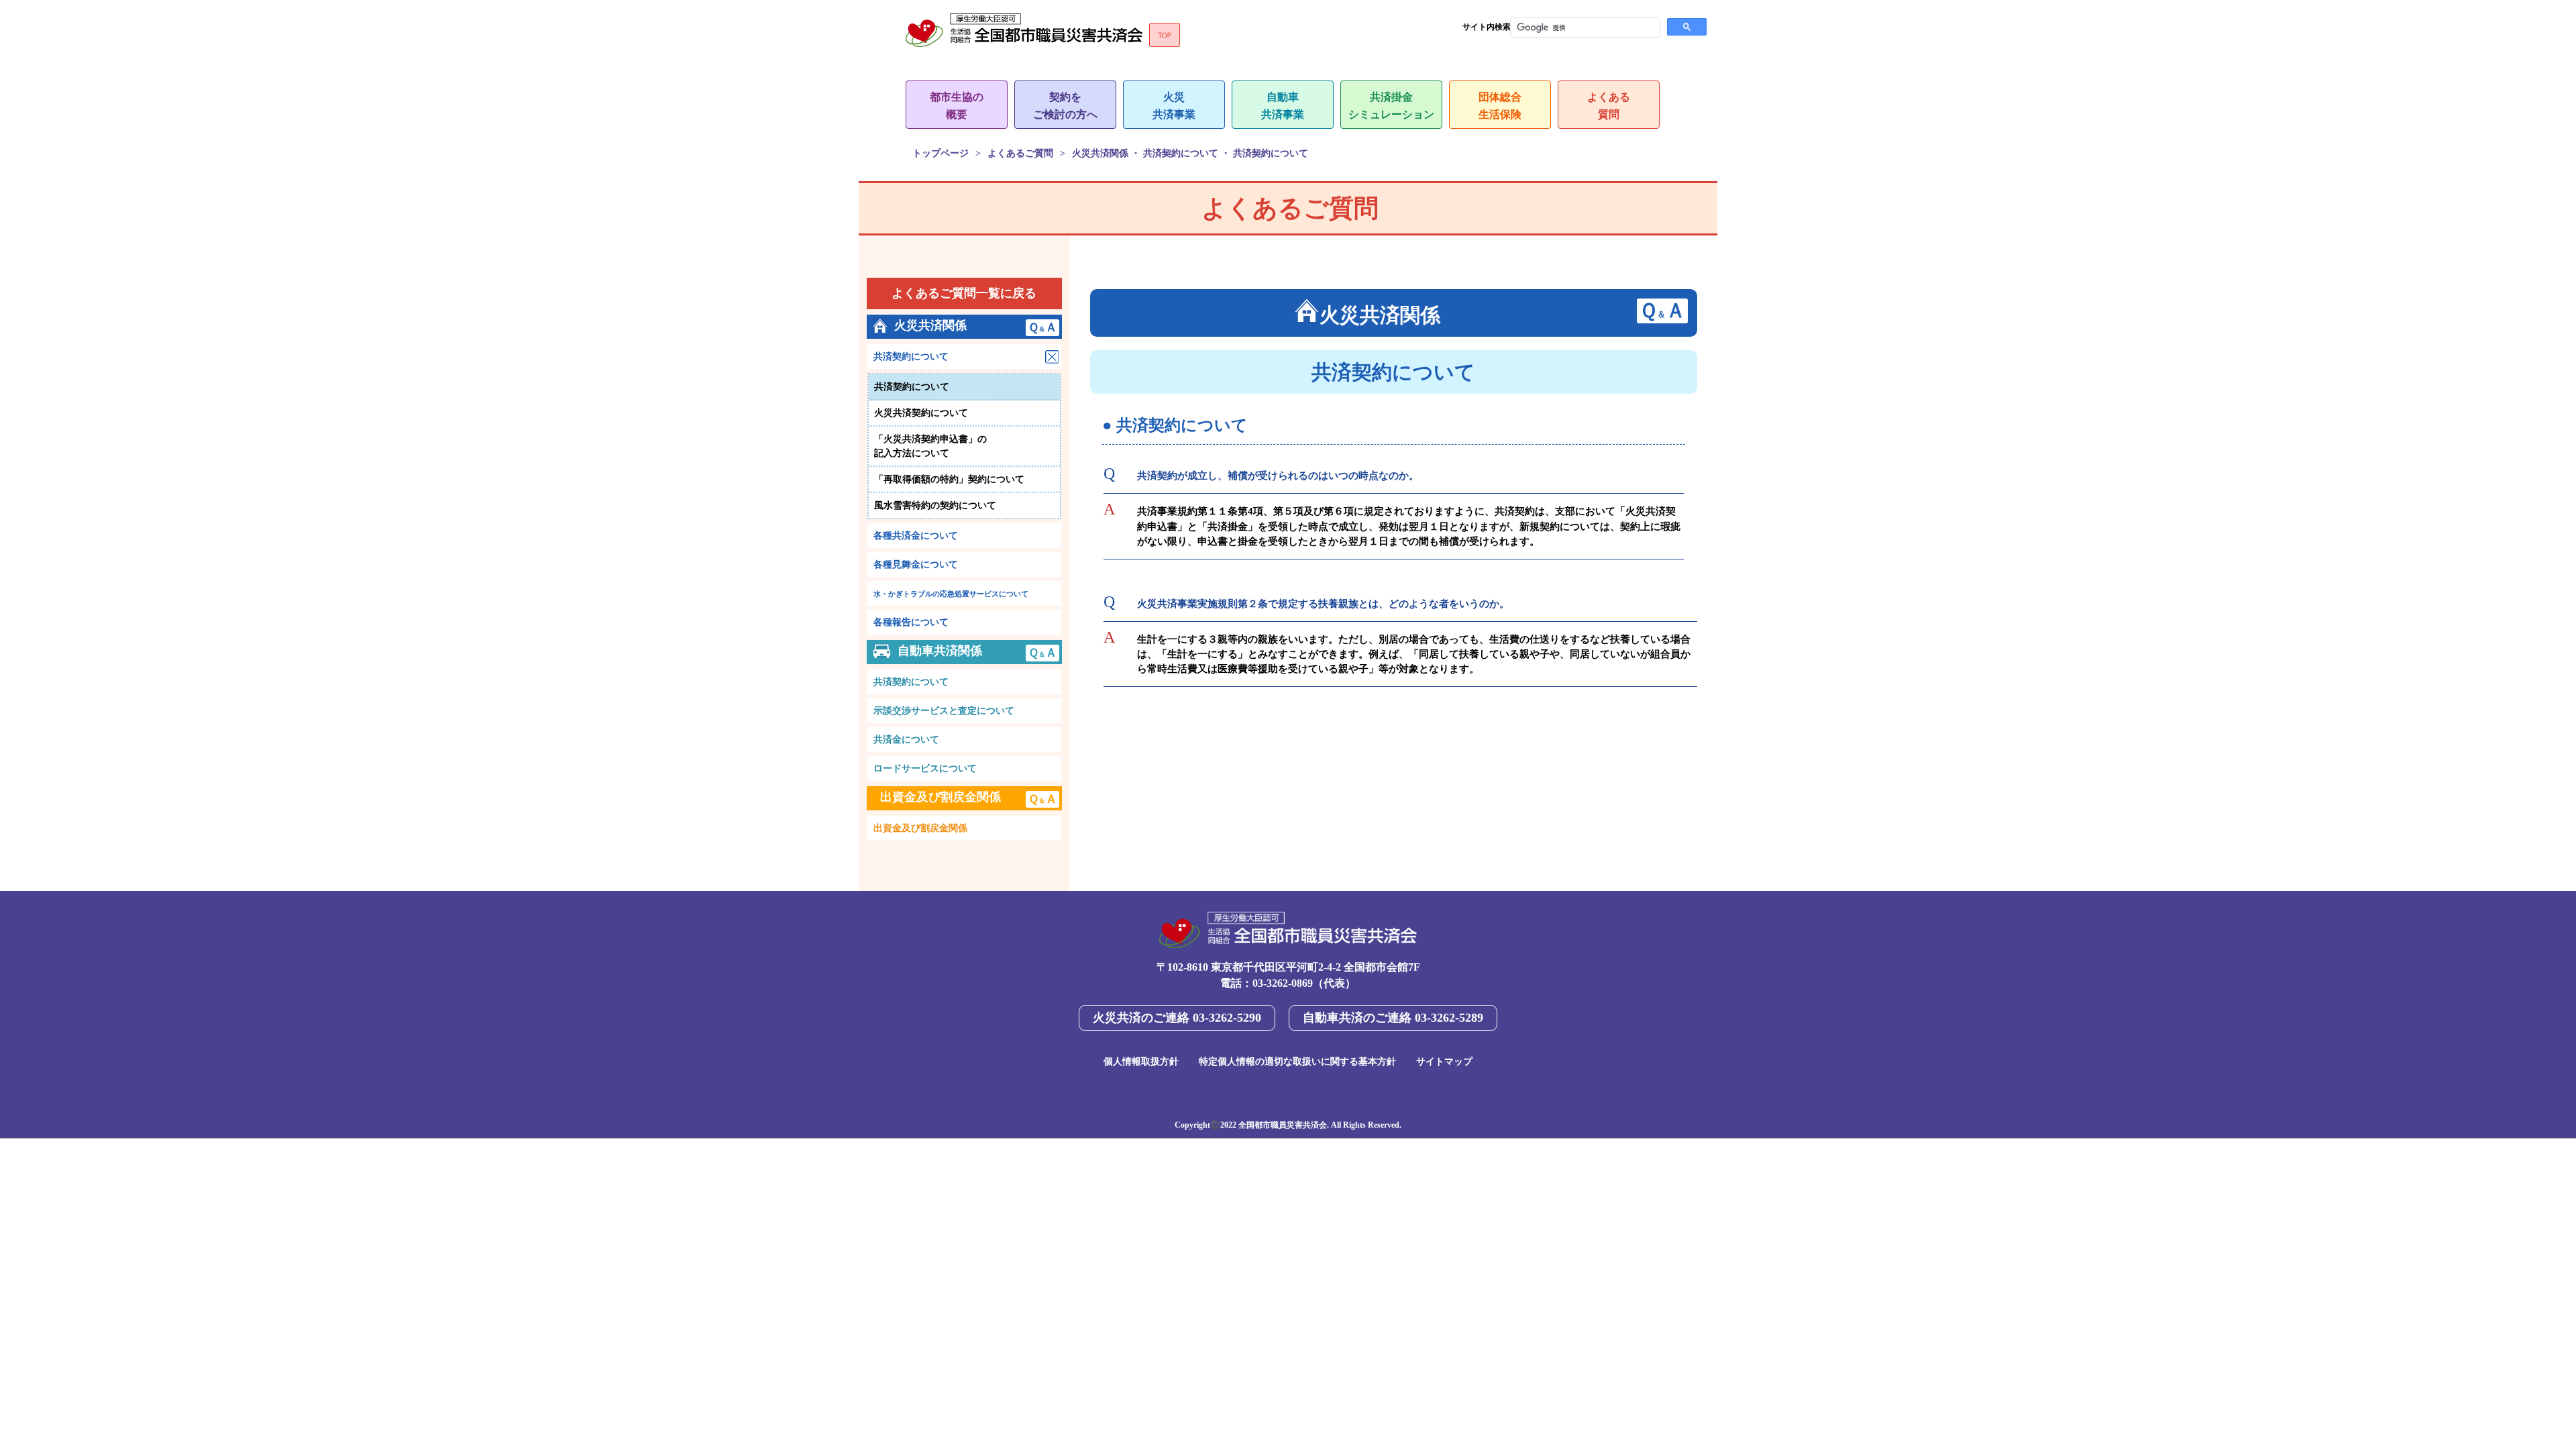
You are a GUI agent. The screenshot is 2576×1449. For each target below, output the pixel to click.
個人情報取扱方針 (1141, 1062)
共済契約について (912, 387)
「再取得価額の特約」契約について (949, 479)
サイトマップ (1444, 1062)
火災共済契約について (921, 413)
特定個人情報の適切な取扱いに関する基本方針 (1297, 1062)
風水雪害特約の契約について (935, 505)
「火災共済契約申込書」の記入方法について (930, 446)
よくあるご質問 (1020, 153)
